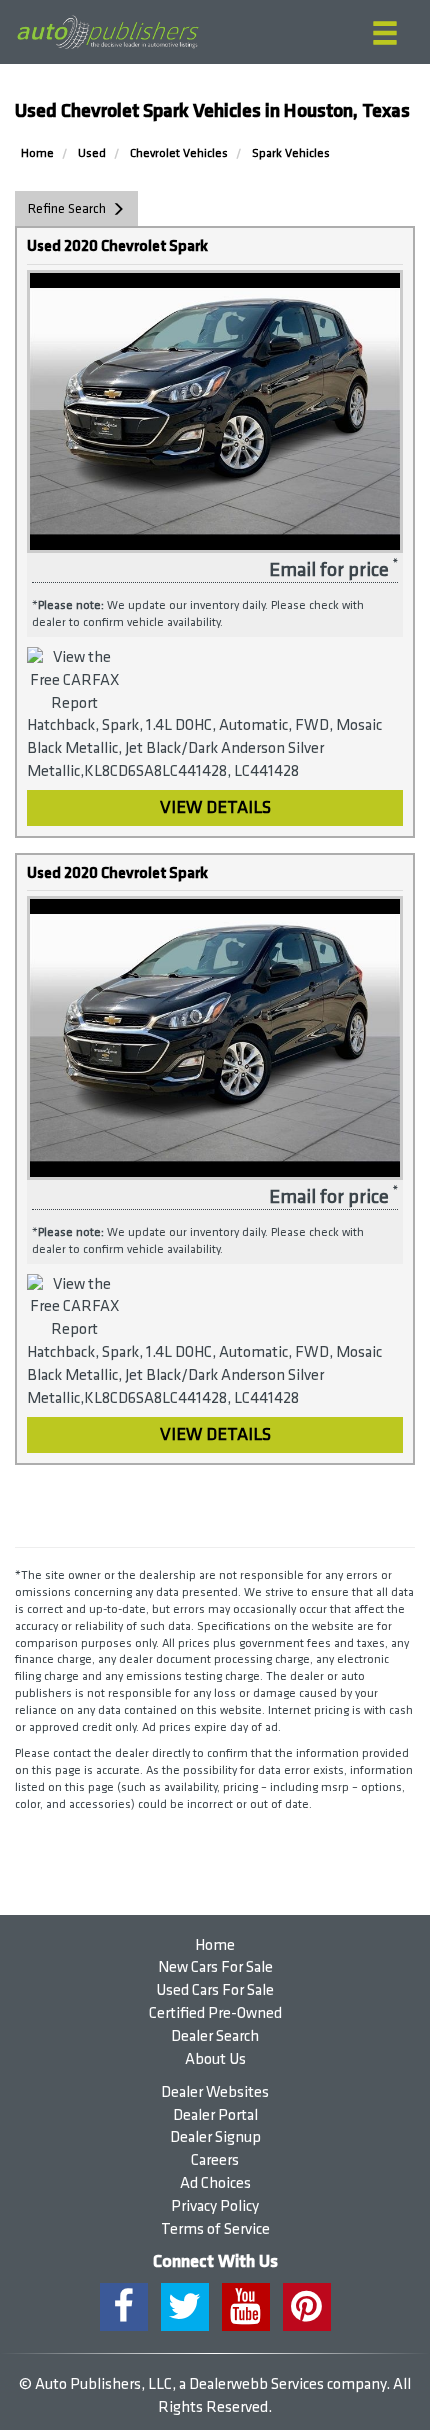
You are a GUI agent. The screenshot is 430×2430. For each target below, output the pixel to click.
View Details (215, 807)
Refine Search (67, 208)
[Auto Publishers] (107, 32)
